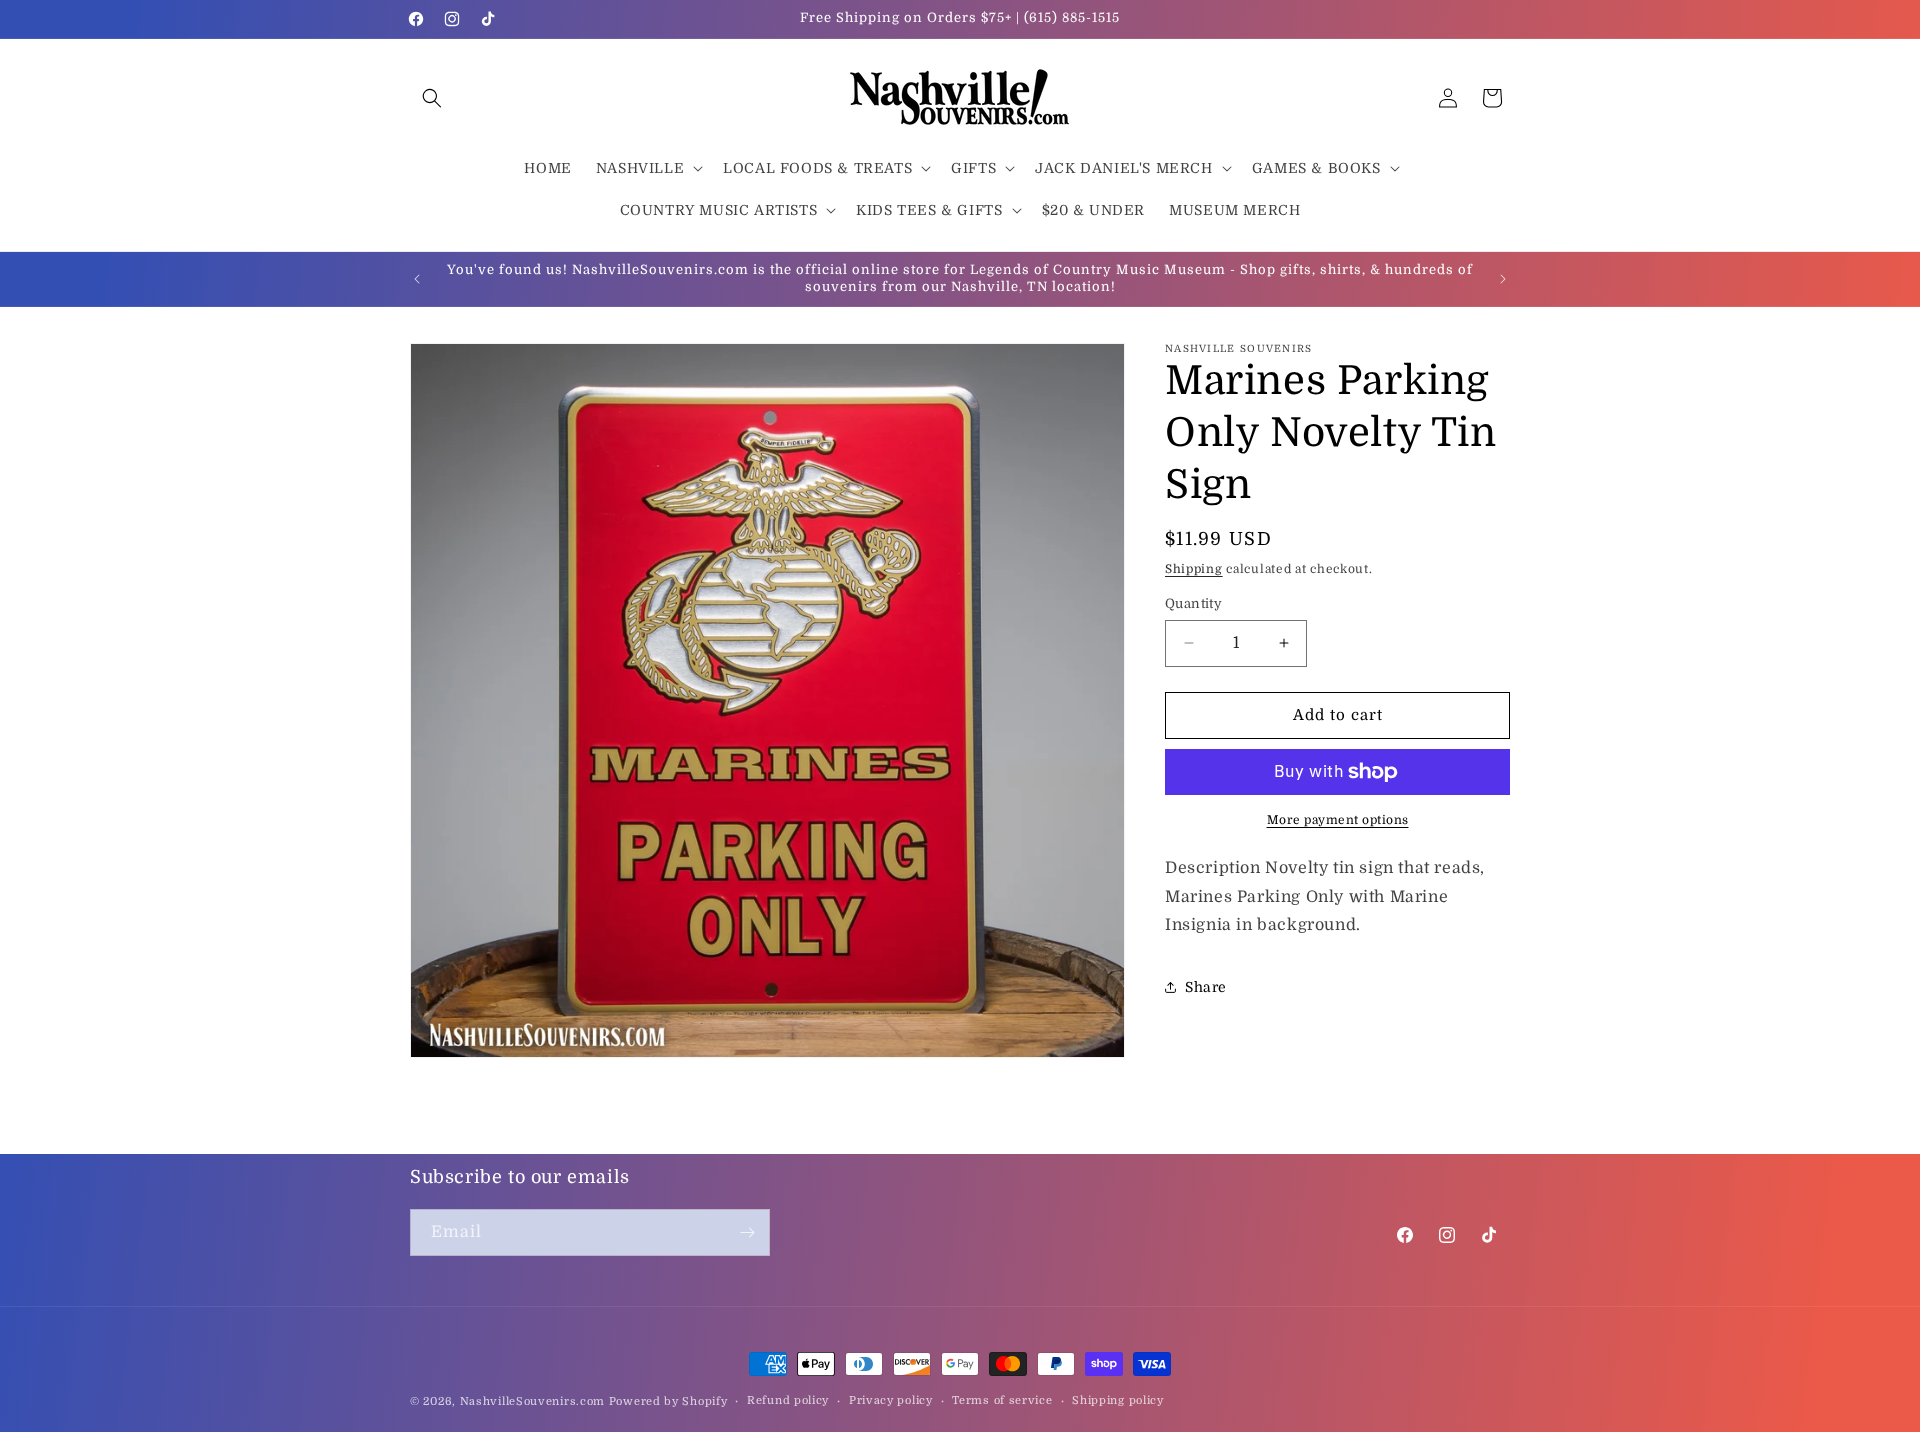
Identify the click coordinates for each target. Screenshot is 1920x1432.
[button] (432, 98)
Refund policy (788, 1400)
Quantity (1193, 603)
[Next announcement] (1503, 279)
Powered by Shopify (668, 1401)
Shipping (1194, 569)
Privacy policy (891, 1400)
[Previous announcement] (417, 279)
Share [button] (1206, 987)
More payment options (1338, 820)
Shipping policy (1118, 1400)
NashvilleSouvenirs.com (532, 1401)
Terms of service (1002, 1400)
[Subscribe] (747, 1232)
